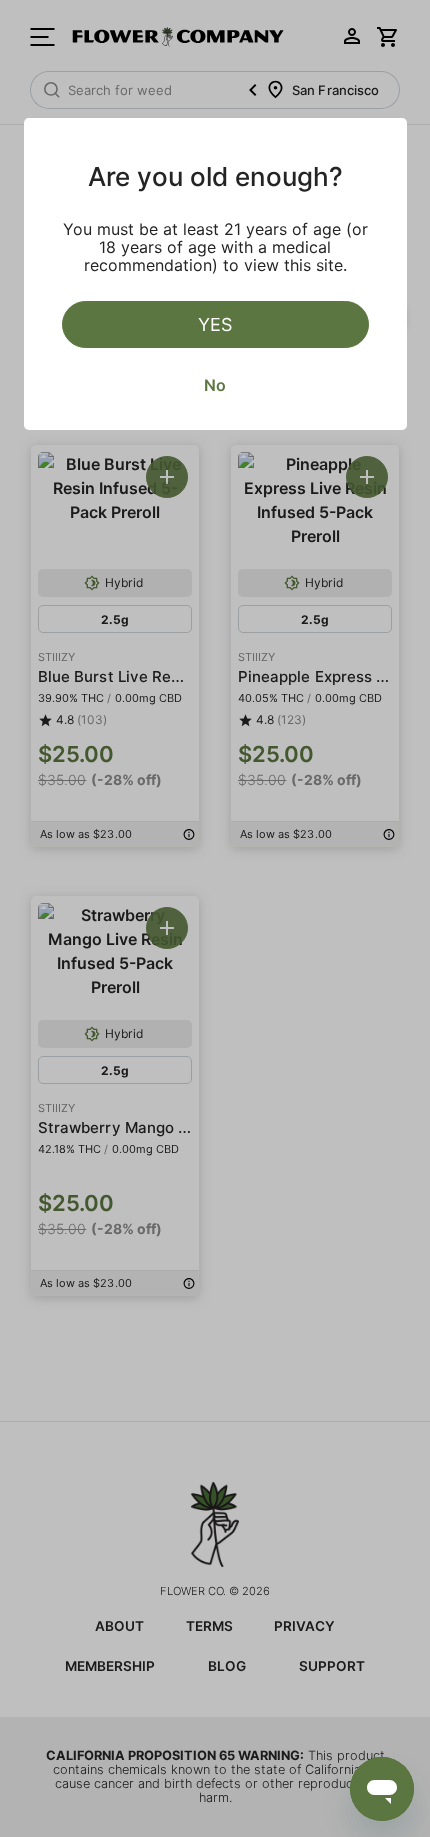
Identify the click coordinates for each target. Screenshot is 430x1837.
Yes (215, 324)
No (215, 385)
